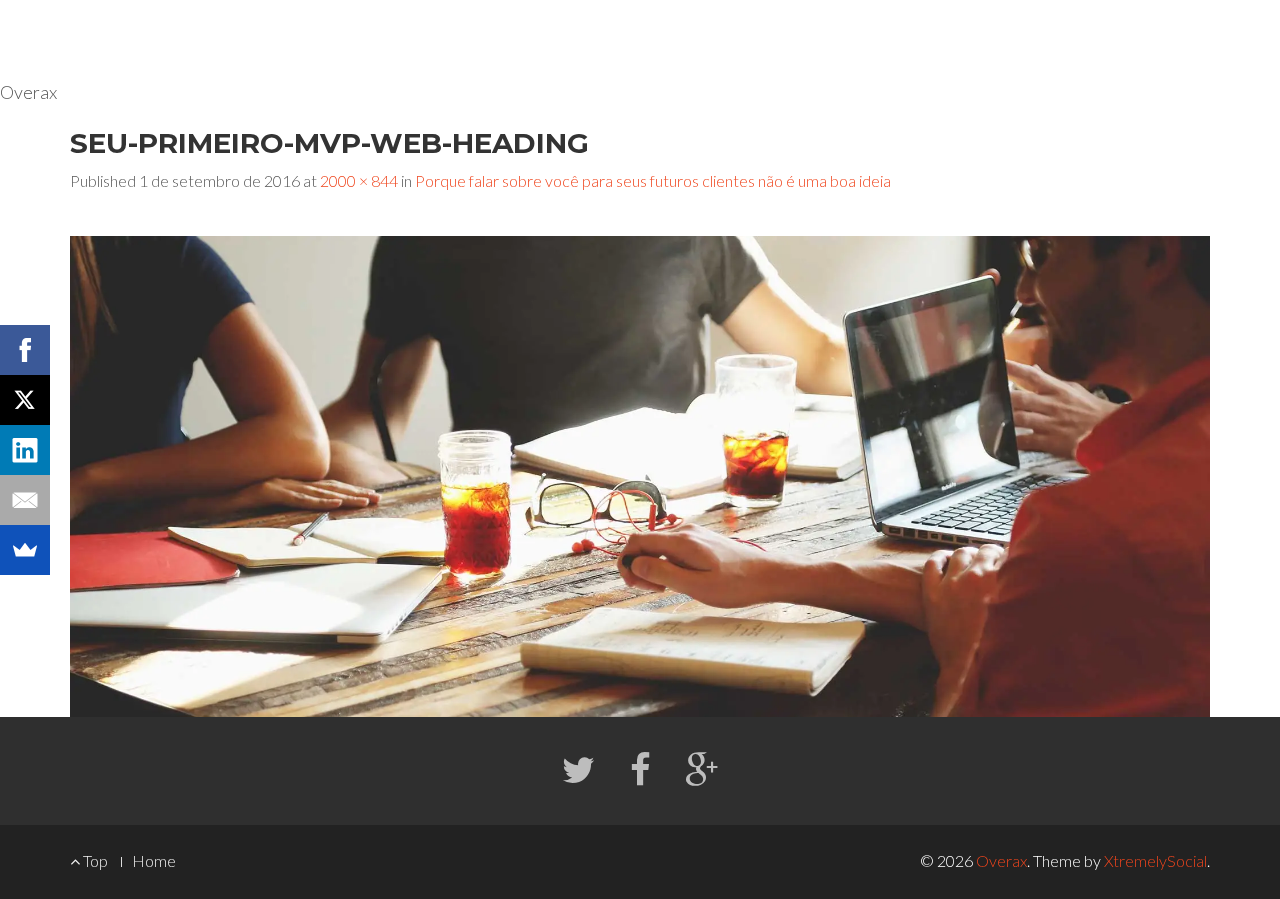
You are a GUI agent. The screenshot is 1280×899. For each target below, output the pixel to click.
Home (915, 40)
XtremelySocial (1155, 860)
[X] (25, 400)
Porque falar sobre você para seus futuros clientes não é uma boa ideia (653, 180)
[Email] (25, 500)
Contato (1177, 40)
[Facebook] (25, 350)
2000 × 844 (359, 180)
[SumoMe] (25, 550)
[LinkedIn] (25, 450)
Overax (1001, 860)
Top (94, 860)
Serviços (1003, 40)
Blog (1096, 40)
